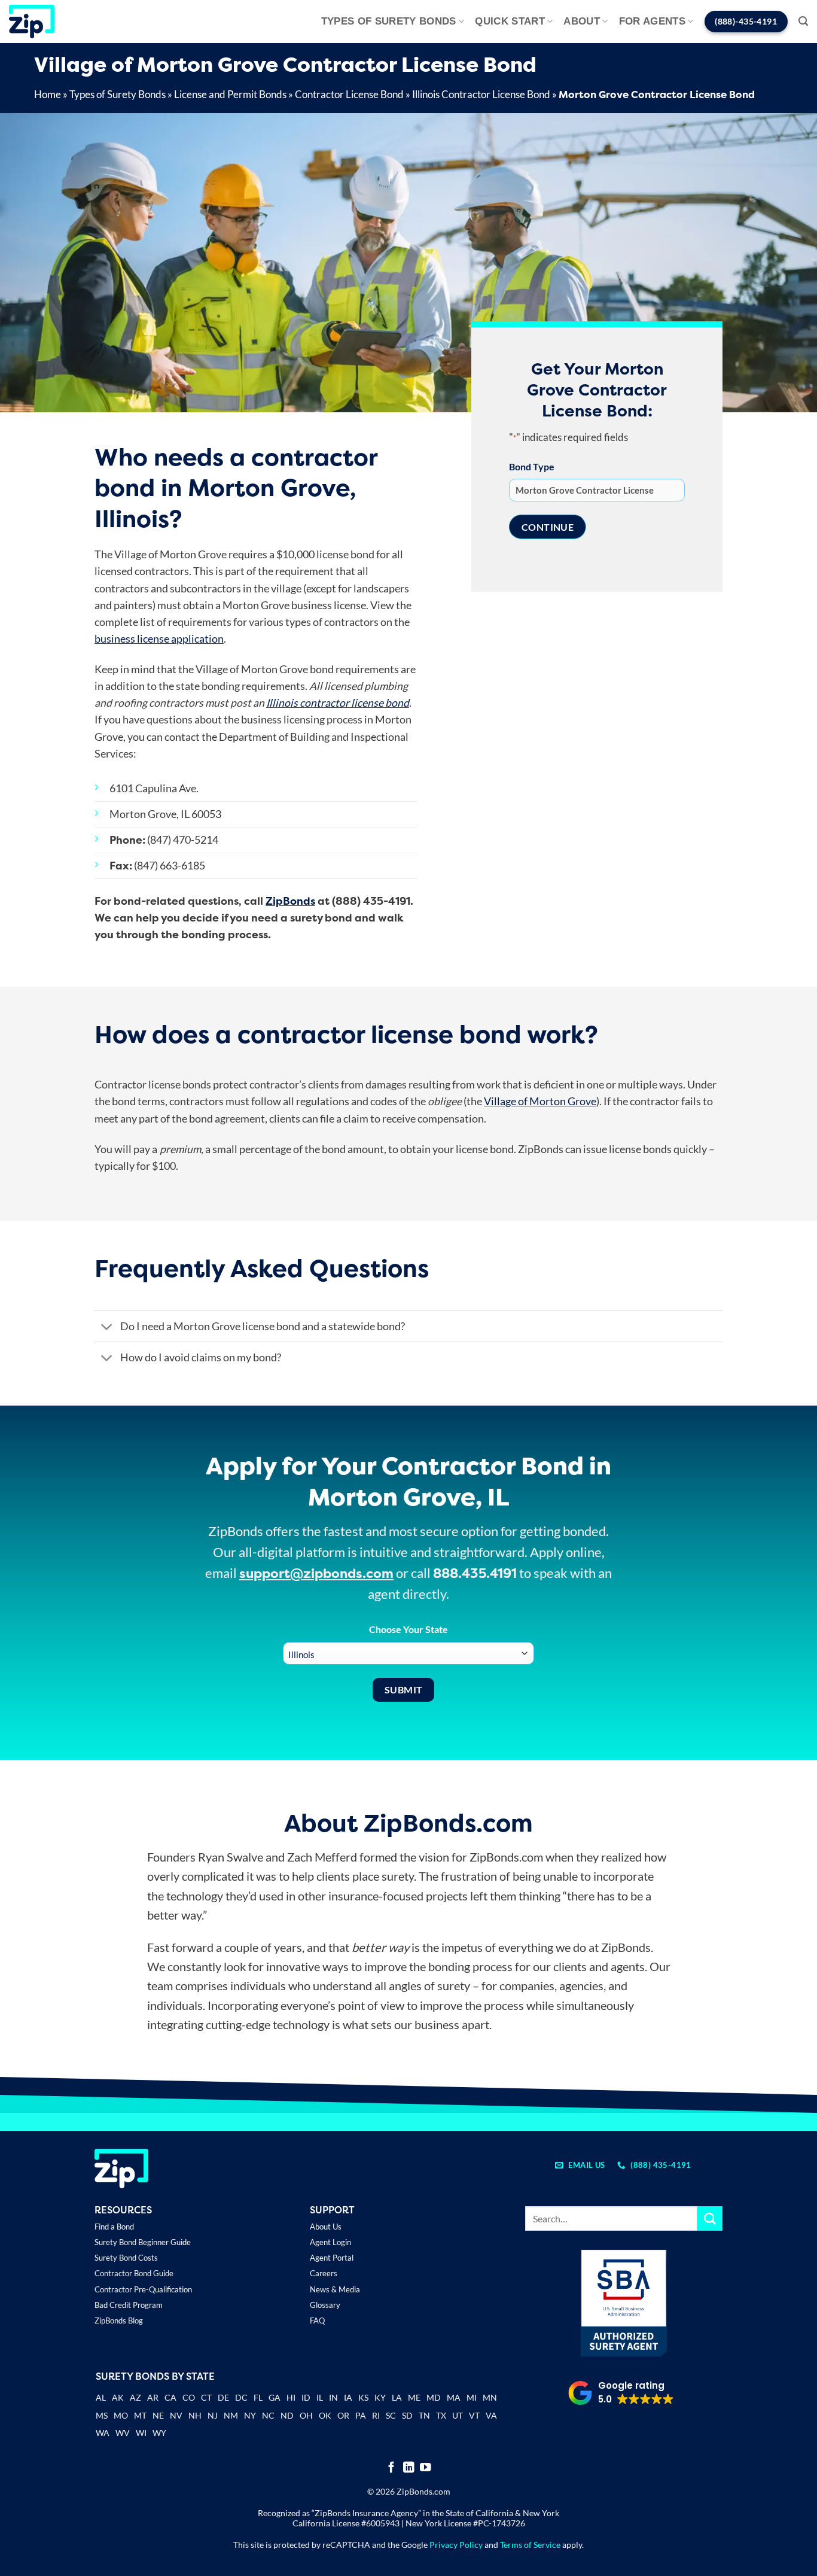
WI (141, 2433)
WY (159, 2433)
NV (176, 2415)
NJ (213, 2415)
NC (268, 2415)
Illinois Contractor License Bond (481, 94)
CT (206, 2397)
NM (231, 2415)
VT (474, 2415)
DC (241, 2397)
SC (391, 2415)
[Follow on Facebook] (391, 2468)
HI (291, 2397)
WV (123, 2433)
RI (376, 2415)
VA (491, 2415)
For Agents (652, 21)
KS (363, 2397)
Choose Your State (408, 1629)
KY (380, 2397)
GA (275, 2397)
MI (472, 2397)
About (582, 21)
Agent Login (330, 2242)
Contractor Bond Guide (134, 2273)
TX (441, 2415)
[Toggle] (107, 1327)
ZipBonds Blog (119, 2320)
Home (48, 94)
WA (103, 2433)
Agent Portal (332, 2258)
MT (140, 2415)
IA (348, 2397)
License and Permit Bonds (230, 94)
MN (490, 2397)
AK (118, 2397)
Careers (324, 2273)
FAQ (317, 2320)
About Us (326, 2227)
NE (158, 2415)
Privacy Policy (456, 2545)
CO (189, 2397)
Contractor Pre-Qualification (143, 2289)
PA (361, 2415)
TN (424, 2415)
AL (101, 2399)
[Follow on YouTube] (426, 2468)
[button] (803, 21)
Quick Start (510, 21)
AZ (135, 2397)
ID (306, 2397)
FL (258, 2397)
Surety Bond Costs (126, 2258)
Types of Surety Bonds (389, 21)
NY (250, 2415)
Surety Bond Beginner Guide (143, 2242)
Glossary (325, 2305)
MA (454, 2397)
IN (333, 2397)
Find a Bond (114, 2227)
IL (320, 2397)
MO (121, 2415)
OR (343, 2415)
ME (414, 2397)
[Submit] (710, 2218)
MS (102, 2415)
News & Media (335, 2289)
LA (397, 2397)
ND (287, 2415)
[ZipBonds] (32, 22)
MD (434, 2397)
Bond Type (532, 466)
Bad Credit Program (129, 2305)
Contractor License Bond (349, 94)
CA (170, 2397)
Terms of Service (530, 2545)
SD (407, 2415)
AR (153, 2397)
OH (306, 2415)
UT (458, 2415)
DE (223, 2397)
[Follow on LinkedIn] (409, 2468)
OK (325, 2415)
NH (195, 2415)
